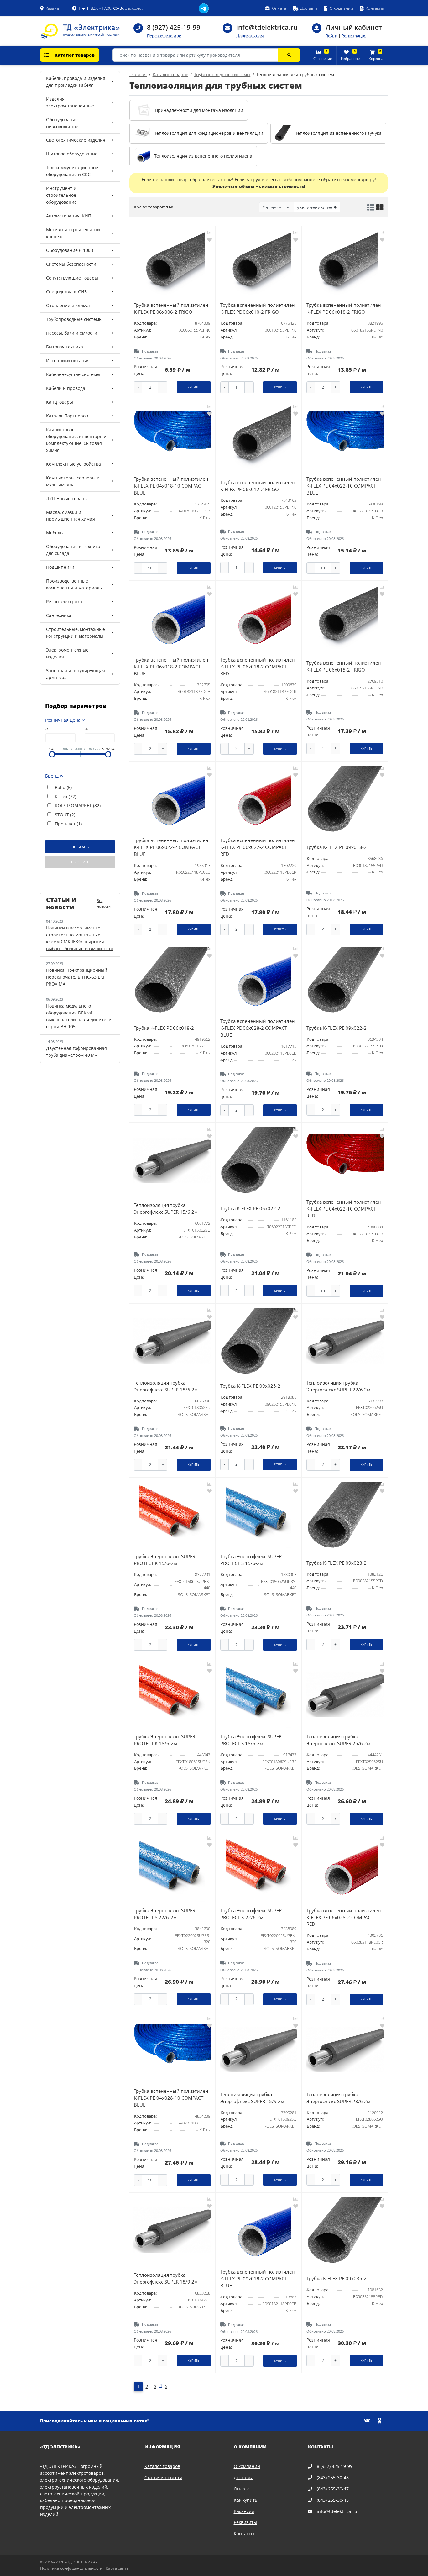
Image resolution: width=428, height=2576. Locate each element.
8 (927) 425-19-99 (174, 27)
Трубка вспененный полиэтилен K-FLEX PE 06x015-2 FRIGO (344, 666)
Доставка (244, 2477)
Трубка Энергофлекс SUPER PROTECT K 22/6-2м (251, 1914)
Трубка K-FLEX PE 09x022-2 (337, 1028)
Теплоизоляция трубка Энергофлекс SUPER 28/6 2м (338, 2098)
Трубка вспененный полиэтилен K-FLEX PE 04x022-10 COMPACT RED (344, 1209)
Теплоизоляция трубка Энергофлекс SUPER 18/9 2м (166, 2278)
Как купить (245, 2500)
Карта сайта (117, 2568)
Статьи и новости (163, 2477)
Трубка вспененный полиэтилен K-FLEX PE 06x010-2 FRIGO (258, 309)
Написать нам (250, 36)
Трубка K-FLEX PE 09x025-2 (250, 1386)
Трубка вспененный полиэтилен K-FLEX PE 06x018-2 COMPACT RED (258, 667)
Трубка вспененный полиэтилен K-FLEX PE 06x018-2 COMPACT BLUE (171, 667)
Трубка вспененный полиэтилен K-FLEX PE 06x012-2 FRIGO (258, 486)
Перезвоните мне (164, 36)
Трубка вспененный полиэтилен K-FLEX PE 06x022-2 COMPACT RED (258, 847)
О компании (247, 2466)
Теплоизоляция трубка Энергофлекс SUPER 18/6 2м (166, 1386)
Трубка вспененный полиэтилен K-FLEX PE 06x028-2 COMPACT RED (344, 1917)
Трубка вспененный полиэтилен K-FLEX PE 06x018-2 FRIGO (344, 309)
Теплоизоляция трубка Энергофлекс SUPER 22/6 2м (338, 1386)
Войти (331, 36)
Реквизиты (245, 2522)
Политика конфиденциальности (71, 2568)
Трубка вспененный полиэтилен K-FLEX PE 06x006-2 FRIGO (171, 309)
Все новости (104, 903)
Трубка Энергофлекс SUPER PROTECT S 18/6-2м (251, 1740)
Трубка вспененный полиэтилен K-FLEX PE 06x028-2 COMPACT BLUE (258, 1028)
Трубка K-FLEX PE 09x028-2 (337, 1563)
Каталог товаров (74, 55)
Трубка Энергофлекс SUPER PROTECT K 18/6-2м (164, 1740)
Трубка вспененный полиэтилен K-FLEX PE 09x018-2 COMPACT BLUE (258, 2279)
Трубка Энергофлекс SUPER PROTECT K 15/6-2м (164, 1560)
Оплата (242, 2489)
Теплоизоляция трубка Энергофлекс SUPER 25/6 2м (338, 1740)
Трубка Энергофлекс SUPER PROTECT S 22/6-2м (164, 1914)
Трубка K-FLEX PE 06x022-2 (250, 1209)
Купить (193, 387)
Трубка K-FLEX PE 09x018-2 (337, 847)
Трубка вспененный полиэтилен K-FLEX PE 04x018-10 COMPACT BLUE (171, 486)
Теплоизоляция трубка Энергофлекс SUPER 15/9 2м (252, 2098)
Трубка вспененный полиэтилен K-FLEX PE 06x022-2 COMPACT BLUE (171, 847)
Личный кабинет (354, 27)
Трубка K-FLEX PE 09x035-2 (337, 2278)
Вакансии (244, 2511)
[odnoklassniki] (383, 2421)
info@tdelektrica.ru (267, 27)
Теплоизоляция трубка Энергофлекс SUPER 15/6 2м (166, 1209)
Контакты (244, 2534)
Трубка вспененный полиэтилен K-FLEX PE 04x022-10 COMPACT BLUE (344, 486)
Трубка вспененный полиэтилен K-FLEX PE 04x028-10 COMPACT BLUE (171, 2098)
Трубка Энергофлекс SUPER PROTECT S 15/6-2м (251, 1560)
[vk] (371, 2421)
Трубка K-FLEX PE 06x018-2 (164, 1028)
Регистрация (354, 36)
